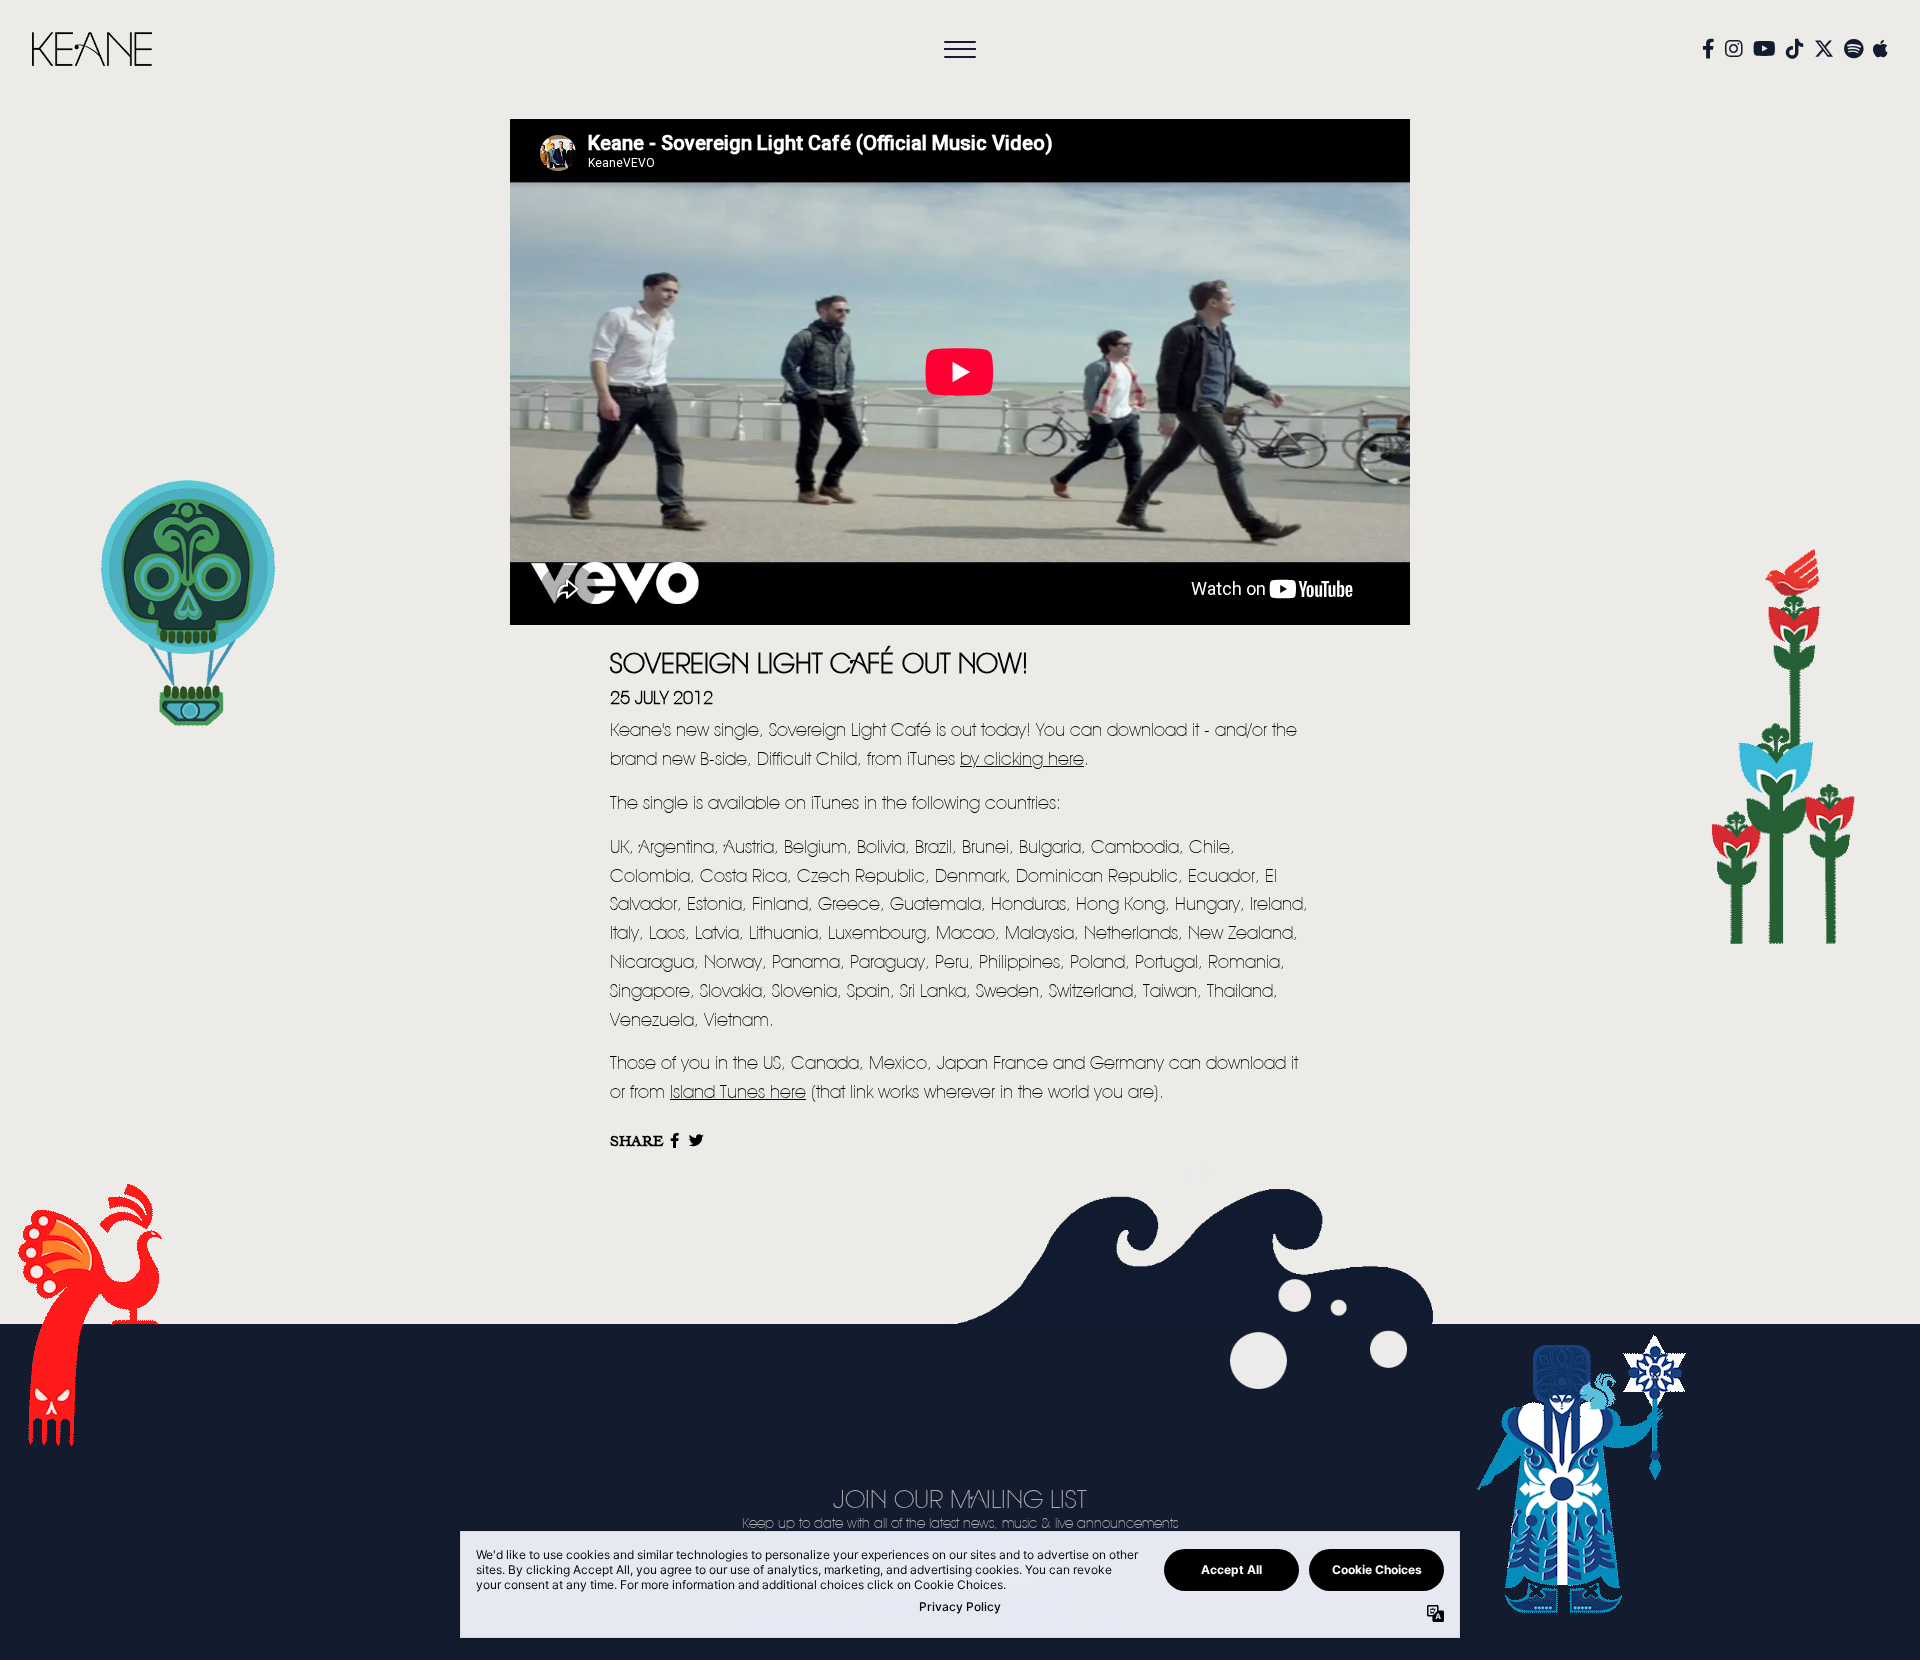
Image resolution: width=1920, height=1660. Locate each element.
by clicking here (1022, 760)
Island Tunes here (738, 1093)
